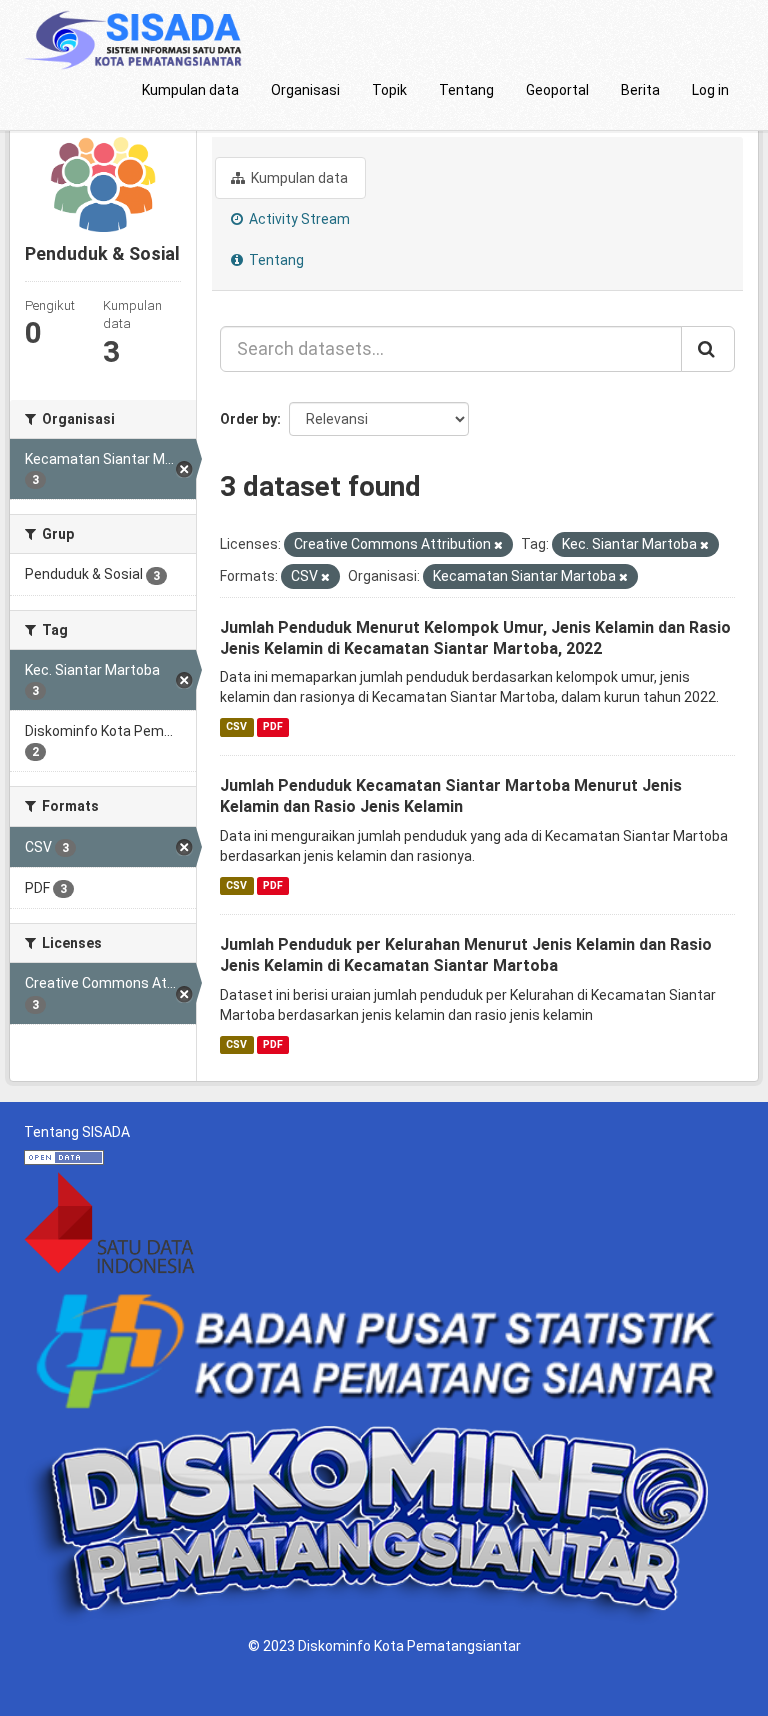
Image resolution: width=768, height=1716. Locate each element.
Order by (248, 419)
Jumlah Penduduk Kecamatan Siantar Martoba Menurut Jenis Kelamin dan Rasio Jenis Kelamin (451, 796)
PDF (273, 726)
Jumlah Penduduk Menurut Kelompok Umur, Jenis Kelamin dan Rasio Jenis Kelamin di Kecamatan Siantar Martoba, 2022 (475, 638)
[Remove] (498, 545)
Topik (389, 90)
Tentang (466, 90)
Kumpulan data (190, 90)
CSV (236, 726)
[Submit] (708, 349)
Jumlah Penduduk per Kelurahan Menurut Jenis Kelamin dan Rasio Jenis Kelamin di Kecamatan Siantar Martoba (466, 955)
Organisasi (305, 90)
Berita (640, 90)
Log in (710, 90)
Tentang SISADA (77, 1132)
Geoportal (557, 90)
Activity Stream (298, 219)
